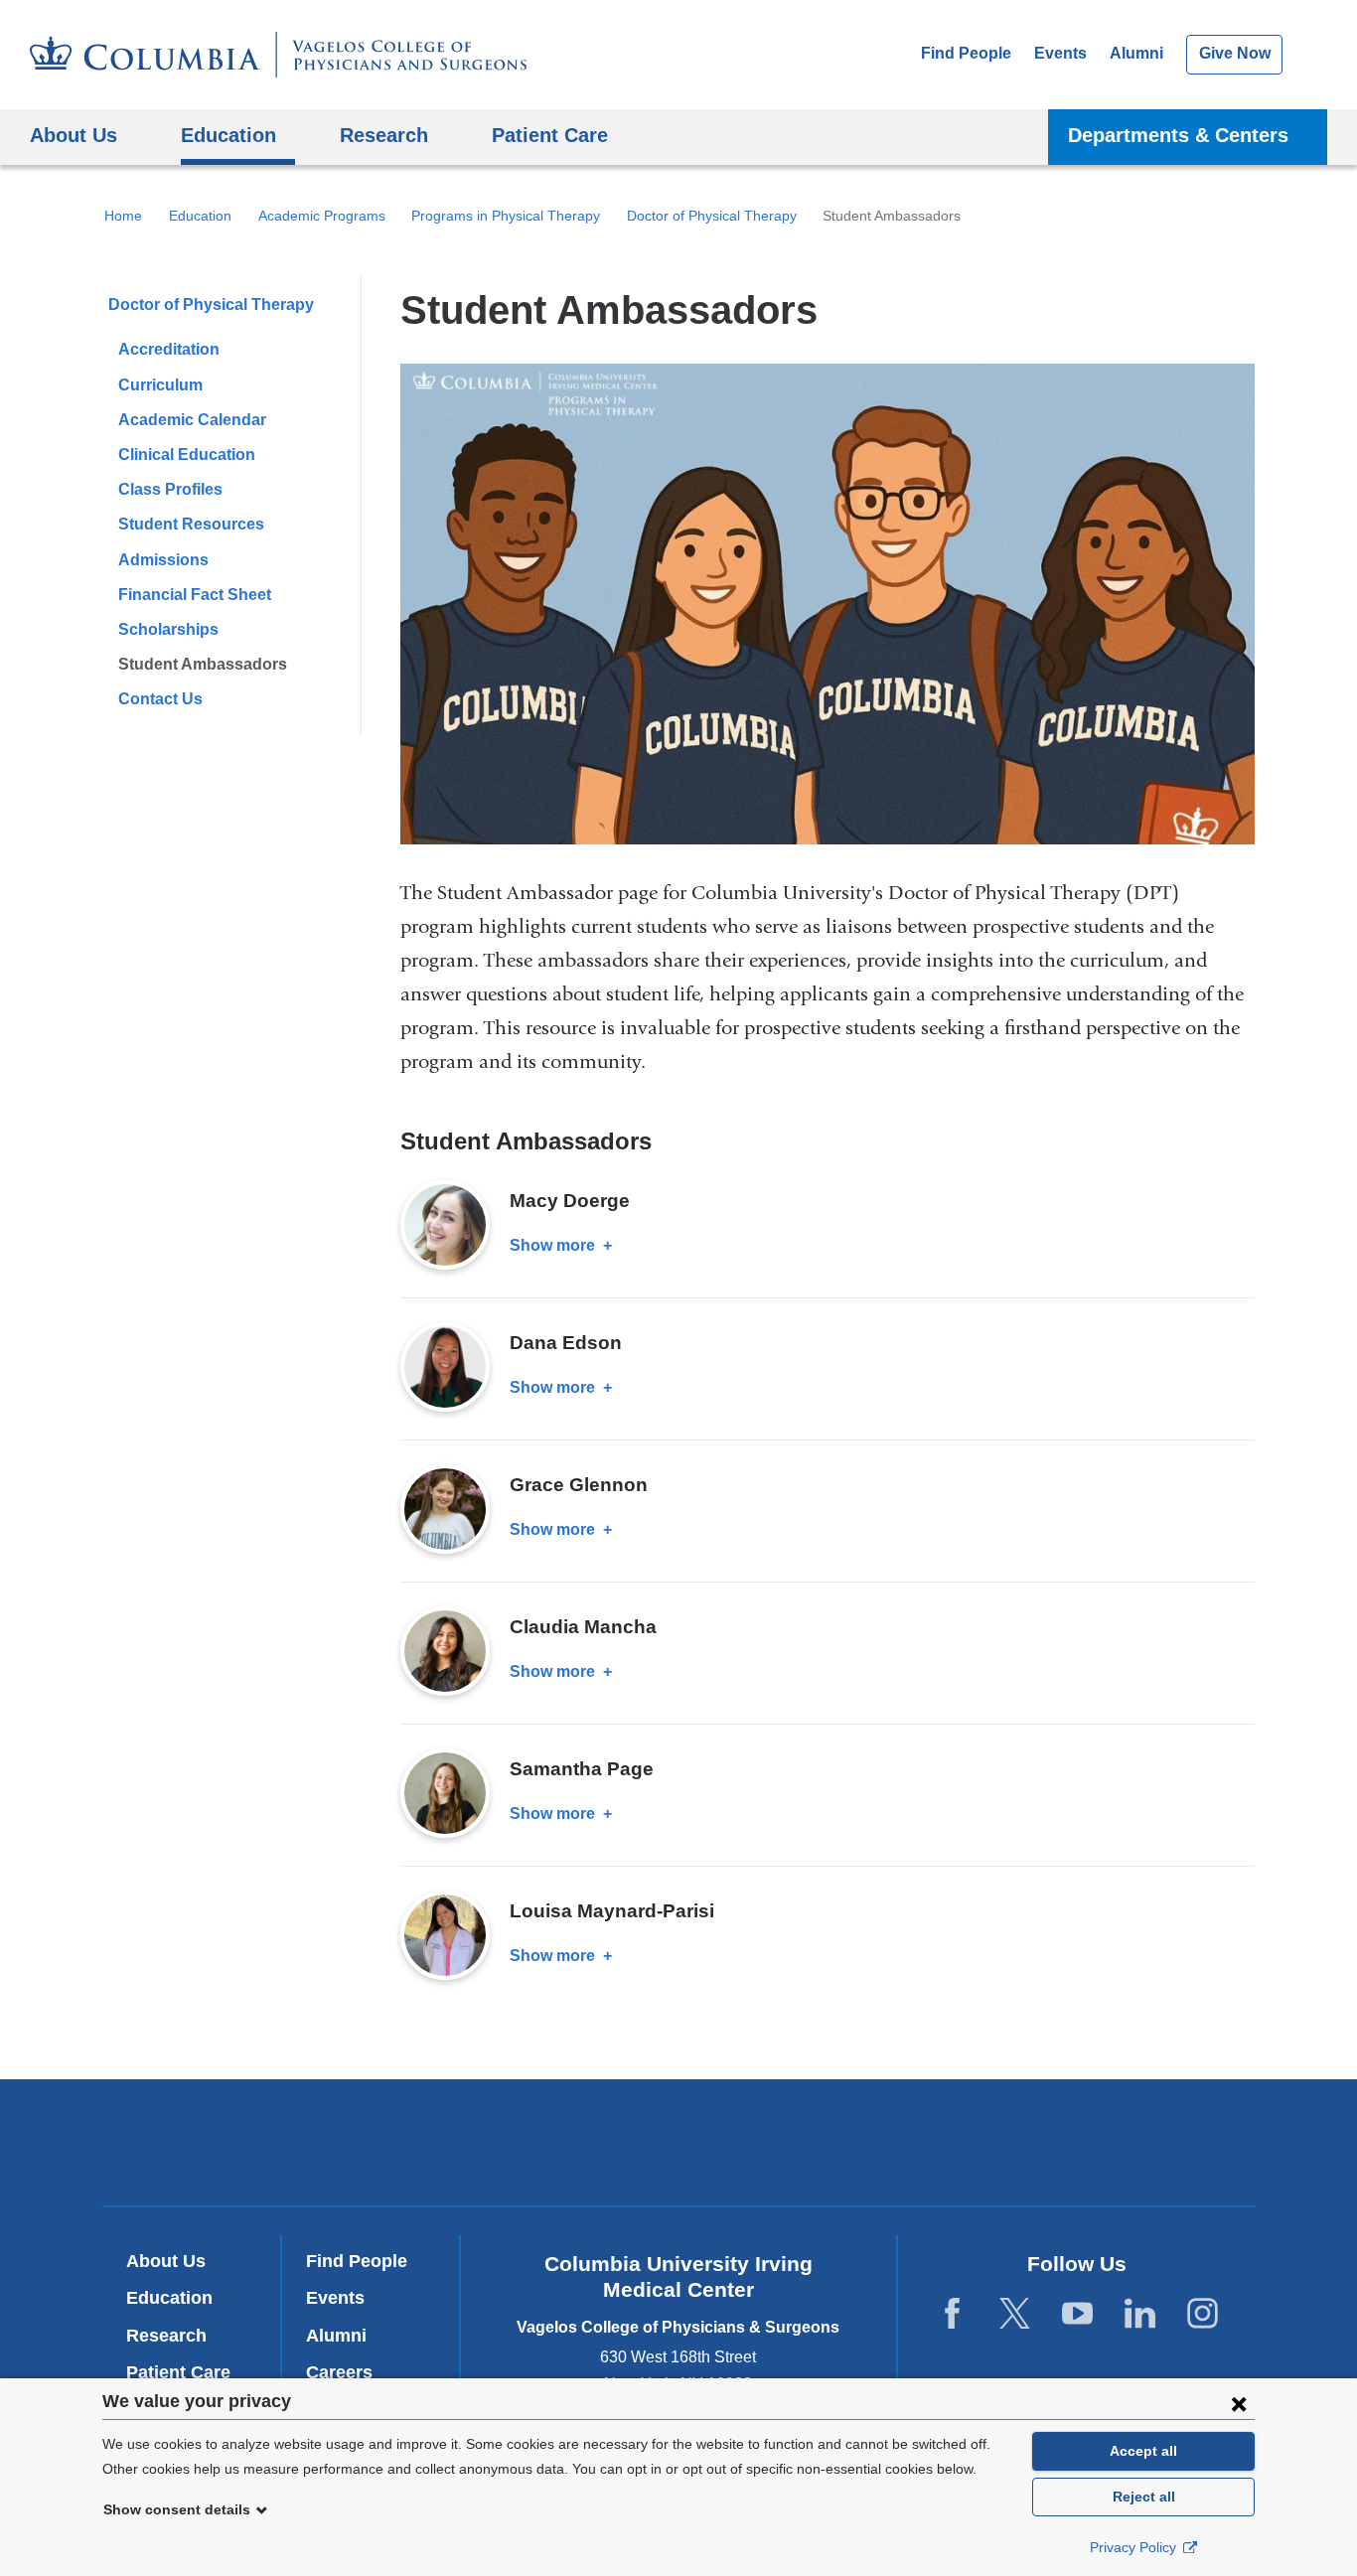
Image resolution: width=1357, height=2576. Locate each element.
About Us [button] (74, 135)
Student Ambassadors (203, 664)
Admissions (163, 560)
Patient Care (550, 135)
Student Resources (191, 524)
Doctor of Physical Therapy (712, 216)
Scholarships (168, 629)
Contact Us (160, 699)
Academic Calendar (192, 420)
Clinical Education (187, 455)
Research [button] (384, 135)
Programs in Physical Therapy (506, 216)
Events (1060, 53)
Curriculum (160, 385)
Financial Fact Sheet (195, 595)
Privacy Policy (1135, 2547)
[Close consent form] (1239, 2403)
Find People (966, 53)
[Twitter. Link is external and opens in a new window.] (1015, 2314)
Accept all (1143, 2451)
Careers (339, 2372)
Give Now (1235, 53)
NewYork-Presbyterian (679, 2147)
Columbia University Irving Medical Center (409, 2141)
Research (166, 2336)
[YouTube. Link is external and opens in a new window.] (1077, 2314)
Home (123, 216)
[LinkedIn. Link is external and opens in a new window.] (1140, 2314)
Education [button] (228, 135)
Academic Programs (322, 216)
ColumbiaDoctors (965, 2141)
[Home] (278, 55)
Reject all (1144, 2497)
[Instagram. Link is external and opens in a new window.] (1203, 2314)
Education (200, 216)
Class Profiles (170, 489)
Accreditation (169, 349)
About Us (166, 2261)
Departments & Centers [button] (1178, 135)
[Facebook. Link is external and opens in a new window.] (952, 2314)
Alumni (1136, 53)
